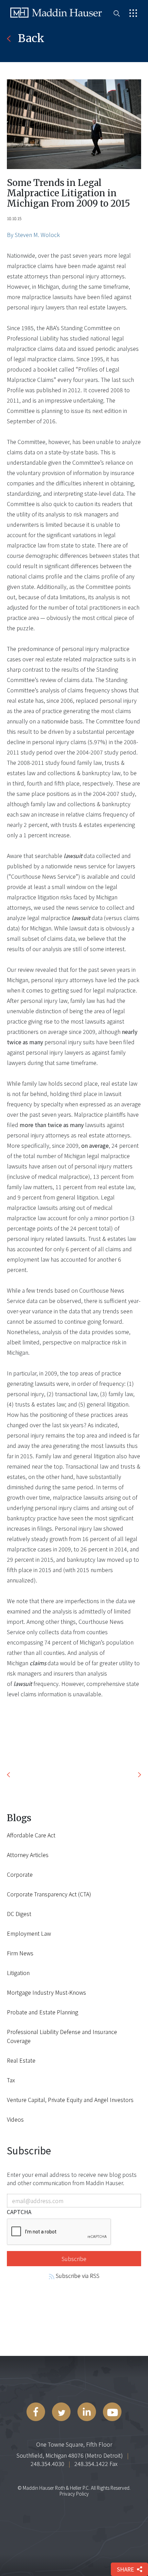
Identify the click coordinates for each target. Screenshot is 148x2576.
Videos (15, 2119)
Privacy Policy (74, 2494)
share (125, 2569)
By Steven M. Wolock (33, 235)
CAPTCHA (19, 2212)
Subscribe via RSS (77, 2276)
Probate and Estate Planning (43, 2012)
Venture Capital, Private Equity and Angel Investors (70, 2100)
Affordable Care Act (31, 1835)
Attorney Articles (28, 1855)
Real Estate (21, 2060)
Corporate (20, 1874)
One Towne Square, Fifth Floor (74, 2444)
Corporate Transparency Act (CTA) (49, 1894)
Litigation (18, 1973)
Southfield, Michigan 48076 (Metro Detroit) (70, 2455)
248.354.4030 (47, 2464)
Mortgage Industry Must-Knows (46, 1992)
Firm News (20, 1953)
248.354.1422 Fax (96, 2464)
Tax (11, 2080)
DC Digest (19, 1914)
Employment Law (29, 1933)
